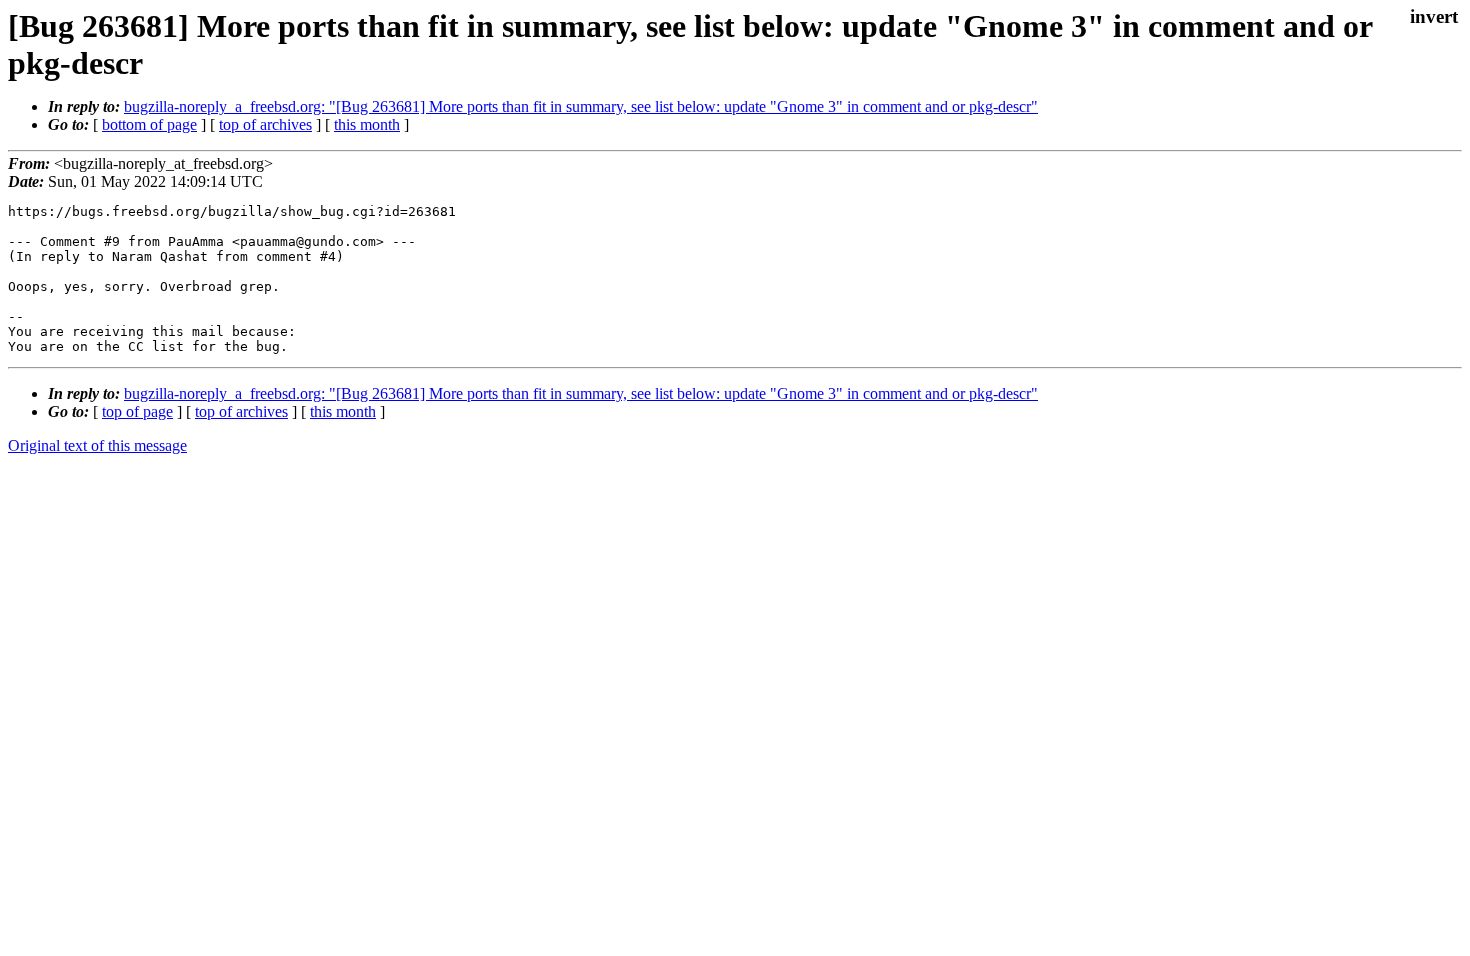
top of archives (265, 124)
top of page (137, 411)
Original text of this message (97, 445)
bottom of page (149, 124)
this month (367, 124)
